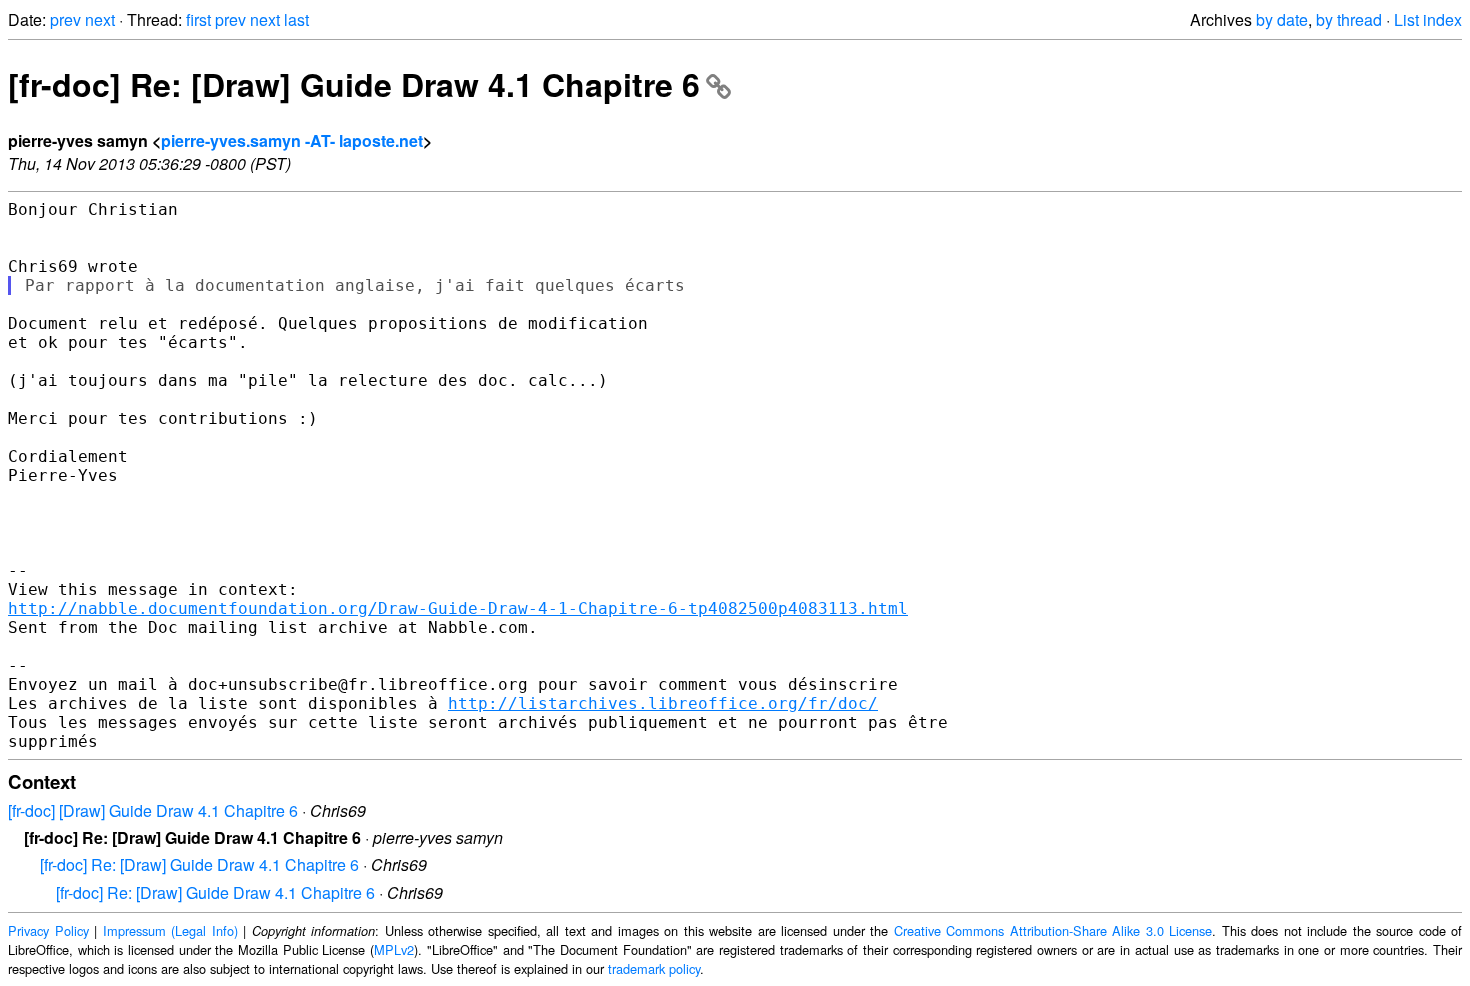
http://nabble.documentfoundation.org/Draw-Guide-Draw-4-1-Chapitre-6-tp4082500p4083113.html (458, 608)
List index (1428, 19)
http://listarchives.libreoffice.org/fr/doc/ (663, 703)
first (198, 19)
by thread (1349, 19)
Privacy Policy (48, 930)
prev (65, 19)
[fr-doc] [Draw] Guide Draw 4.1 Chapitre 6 (153, 810)
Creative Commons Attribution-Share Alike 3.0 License (1053, 930)
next (100, 19)
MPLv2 (394, 949)
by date (1282, 19)
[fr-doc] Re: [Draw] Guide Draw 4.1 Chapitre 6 (354, 84)
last (296, 19)
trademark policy (654, 968)
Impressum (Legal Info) (170, 930)
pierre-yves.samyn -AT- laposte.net (292, 140)
